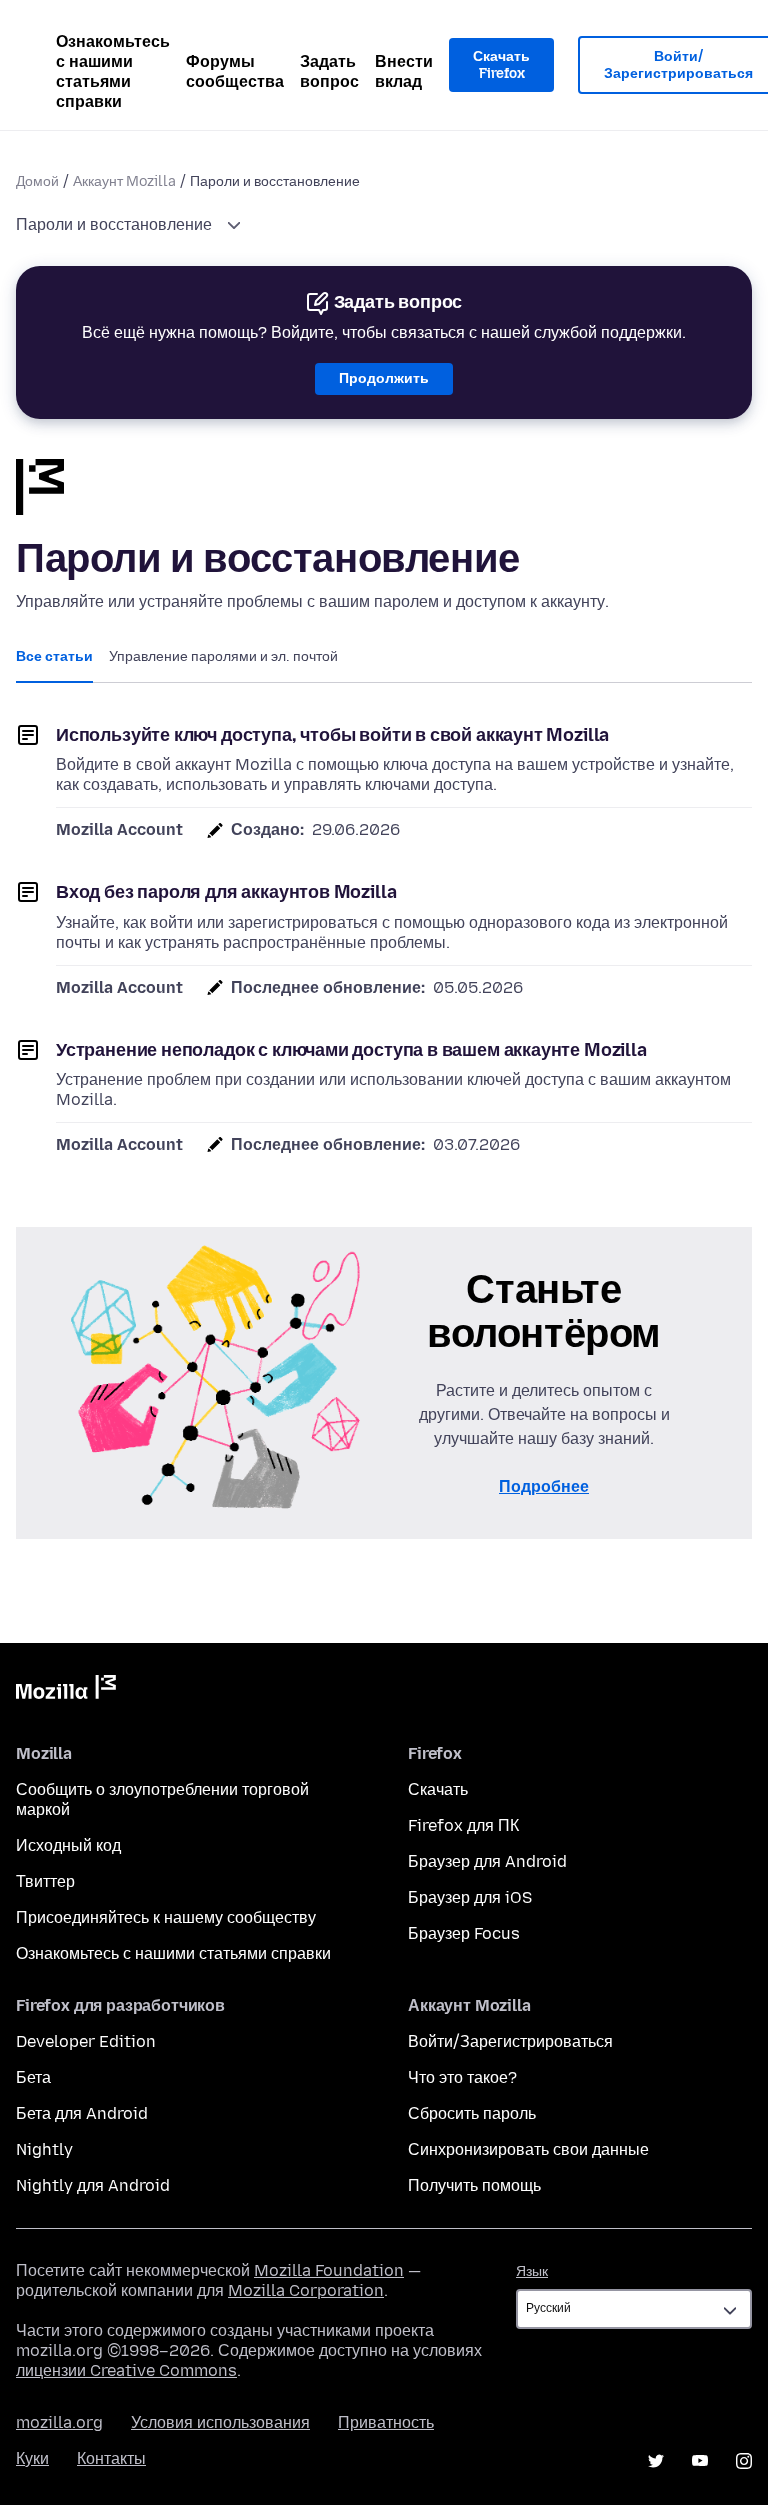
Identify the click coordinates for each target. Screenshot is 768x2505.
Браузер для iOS (470, 1897)
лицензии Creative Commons (126, 2370)
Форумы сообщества (235, 71)
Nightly (44, 2149)
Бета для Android (82, 2113)
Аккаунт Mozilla (124, 181)
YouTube (700, 2461)
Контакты (111, 2458)
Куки (32, 2458)
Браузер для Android (487, 1861)
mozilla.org (59, 2422)
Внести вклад (404, 71)
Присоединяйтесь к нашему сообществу (166, 1917)
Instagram (744, 2461)
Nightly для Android (93, 2185)
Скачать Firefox (501, 65)
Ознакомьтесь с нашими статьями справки (113, 71)
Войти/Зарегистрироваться (510, 2041)
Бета (33, 2077)
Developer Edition (86, 2041)
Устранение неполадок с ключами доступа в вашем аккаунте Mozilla (351, 1050)
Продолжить (384, 378)
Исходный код (68, 1845)
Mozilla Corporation (306, 2290)
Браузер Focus (464, 1933)
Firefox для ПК (463, 1825)
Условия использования (220, 2422)
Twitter (656, 2461)
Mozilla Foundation (329, 2270)
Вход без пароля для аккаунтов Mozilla (226, 892)
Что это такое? (462, 2077)
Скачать (438, 1789)
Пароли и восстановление (116, 224)
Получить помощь (474, 2185)
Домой (37, 181)
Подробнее (544, 1486)
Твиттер (45, 1881)
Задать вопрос (329, 71)
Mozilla (66, 1691)
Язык (532, 2271)
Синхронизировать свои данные (528, 2149)
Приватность (386, 2422)
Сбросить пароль (472, 2113)
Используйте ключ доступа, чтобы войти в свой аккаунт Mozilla (332, 735)
